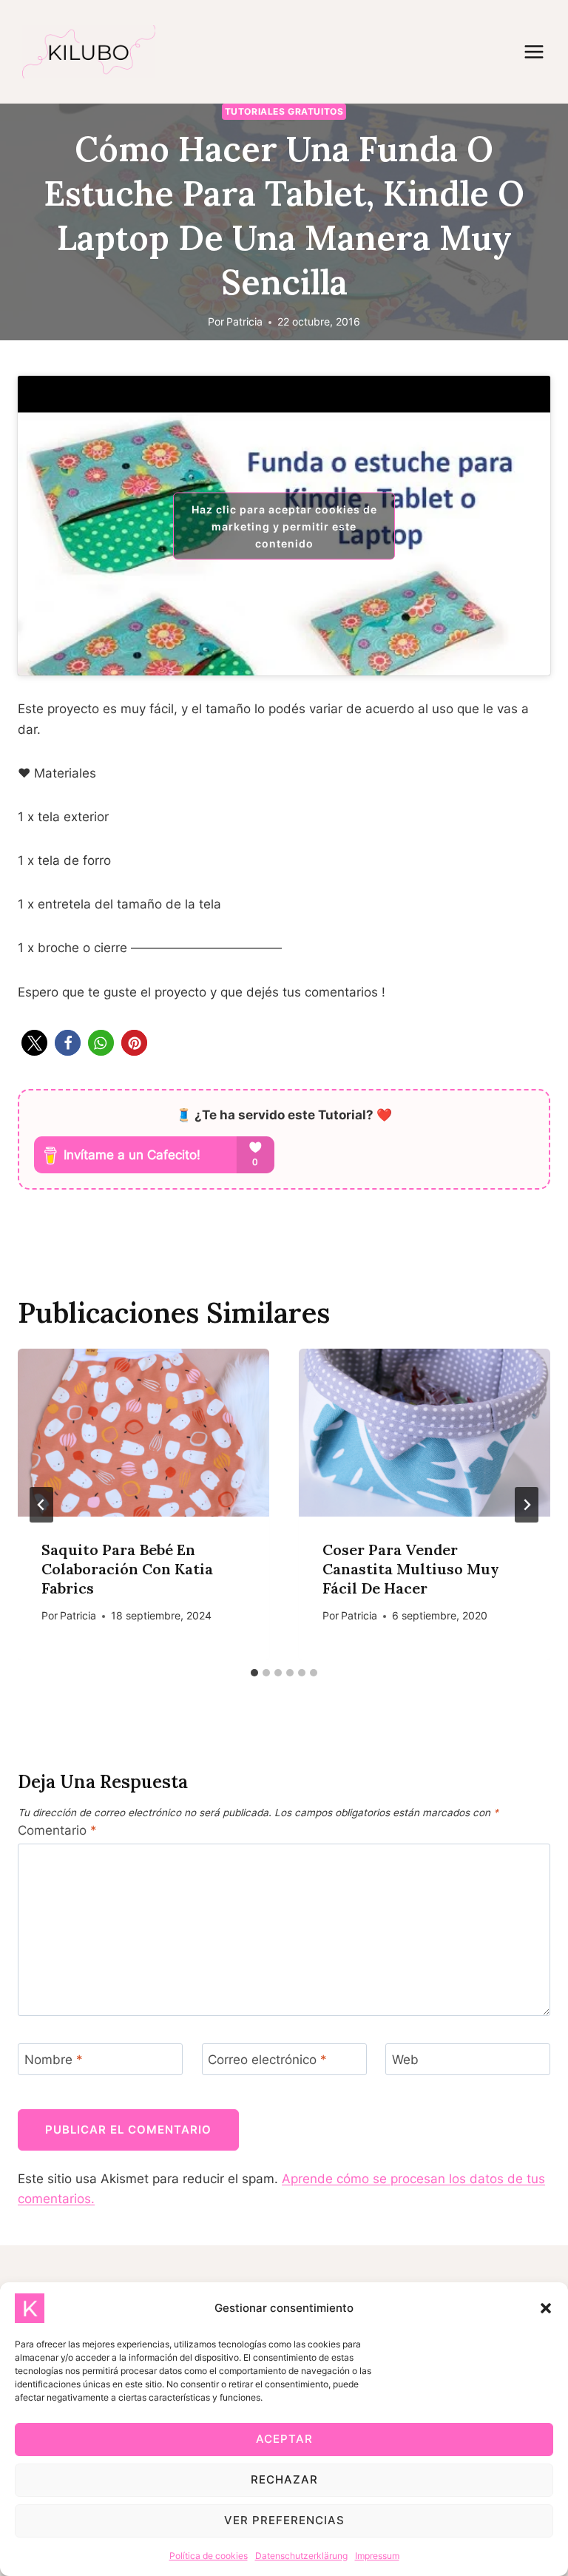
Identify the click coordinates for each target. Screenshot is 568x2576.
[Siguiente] (527, 1505)
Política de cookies (209, 2556)
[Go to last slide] (41, 1505)
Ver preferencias (284, 2520)
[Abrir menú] (541, 51)
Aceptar (284, 2439)
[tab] (254, 1673)
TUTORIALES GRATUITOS (284, 111)
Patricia (244, 322)
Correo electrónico (267, 2060)
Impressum (377, 2556)
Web (405, 2060)
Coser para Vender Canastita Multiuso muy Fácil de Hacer (411, 1569)
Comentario (57, 1830)
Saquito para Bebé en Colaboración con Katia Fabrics (127, 1569)
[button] (546, 2308)
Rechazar (284, 2479)
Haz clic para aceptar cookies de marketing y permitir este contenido (284, 526)
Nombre (54, 2060)
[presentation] (143, 1433)
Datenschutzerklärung (301, 2556)
